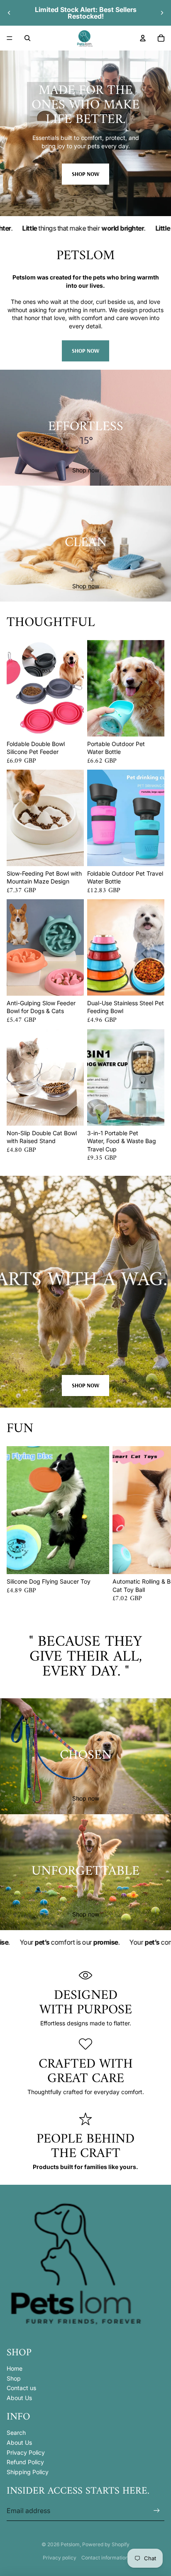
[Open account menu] (143, 38)
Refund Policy (25, 2462)
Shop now (85, 174)
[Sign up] (157, 2511)
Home (15, 2368)
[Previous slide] (9, 13)
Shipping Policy (28, 2472)
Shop (14, 2378)
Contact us (21, 2388)
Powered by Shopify (106, 2544)
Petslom (70, 2544)
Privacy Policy (26, 2452)
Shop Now (85, 1385)
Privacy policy (60, 2558)
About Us (19, 2398)
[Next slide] (162, 13)
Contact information (105, 2558)
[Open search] (27, 38)
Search (16, 2433)
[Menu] (10, 38)
